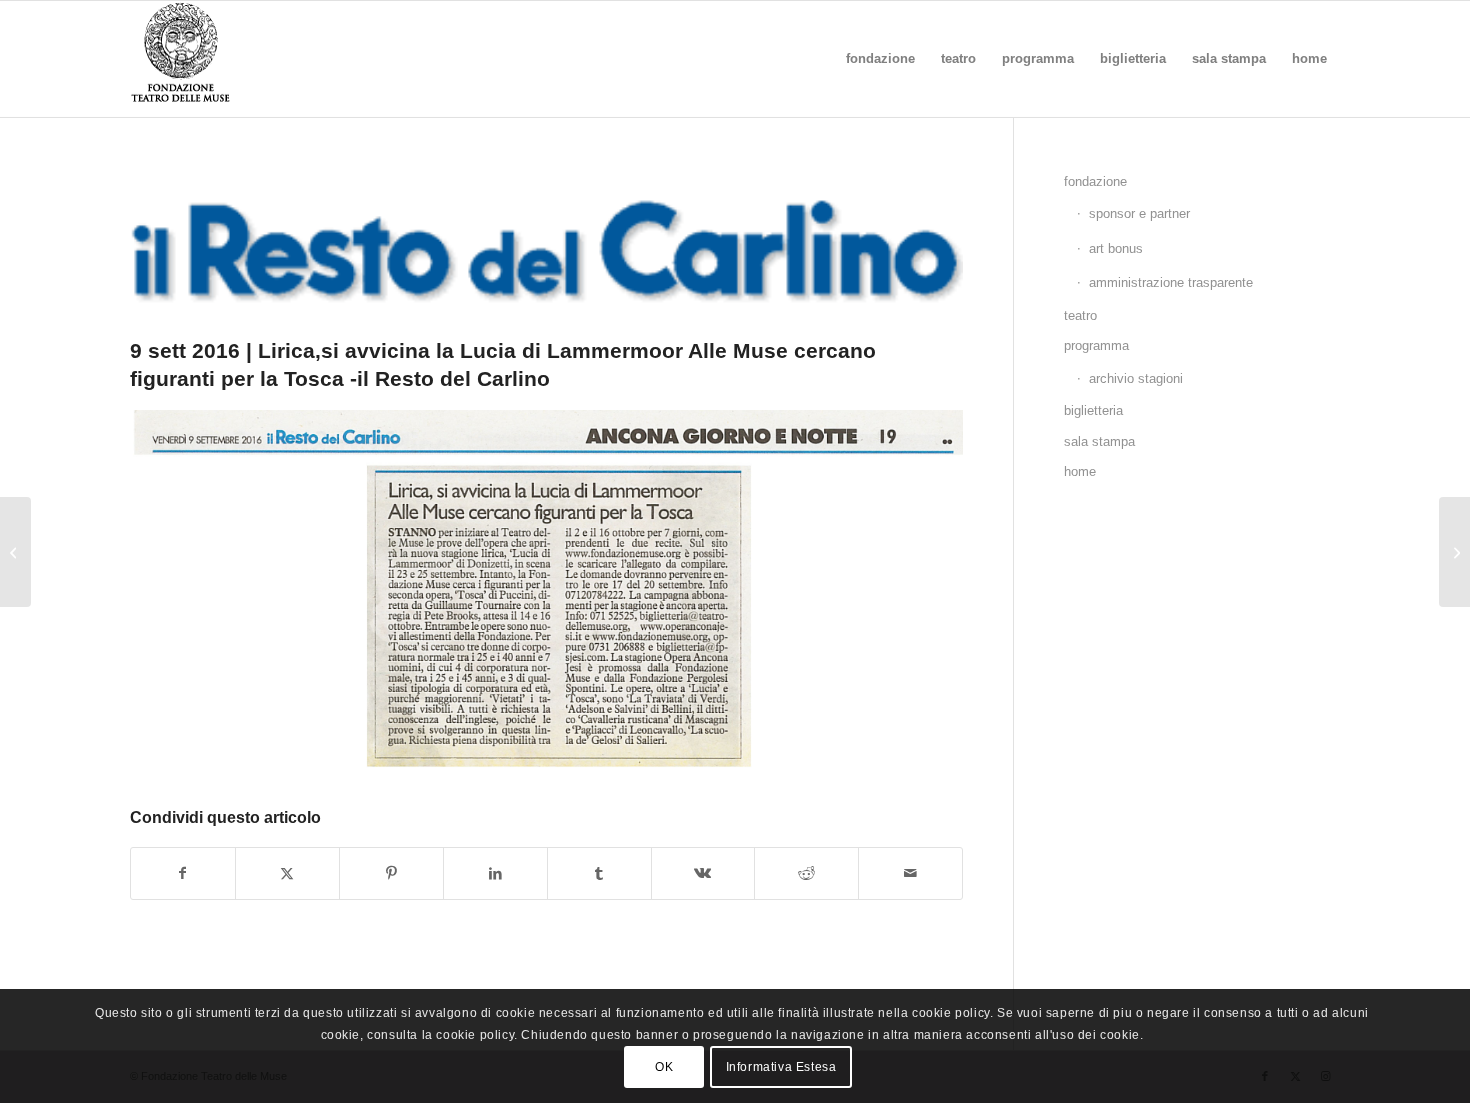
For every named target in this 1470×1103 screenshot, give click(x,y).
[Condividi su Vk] (703, 873)
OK (664, 1068)
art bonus (1116, 248)
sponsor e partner (1139, 213)
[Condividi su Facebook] (183, 873)
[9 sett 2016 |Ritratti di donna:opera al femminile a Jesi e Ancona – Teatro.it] (15, 552)
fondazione (1095, 181)
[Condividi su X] (287, 873)
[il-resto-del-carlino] (546, 247)
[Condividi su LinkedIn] (495, 873)
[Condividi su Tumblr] (599, 873)
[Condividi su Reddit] (806, 873)
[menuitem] (880, 59)
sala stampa (1099, 441)
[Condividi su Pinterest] (391, 873)
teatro (1080, 315)
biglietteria (1093, 410)
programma (1096, 345)
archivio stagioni (1136, 378)
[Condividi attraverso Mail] (910, 873)
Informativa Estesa (781, 1068)
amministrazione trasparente (1171, 282)
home (1080, 471)
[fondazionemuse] (180, 59)
